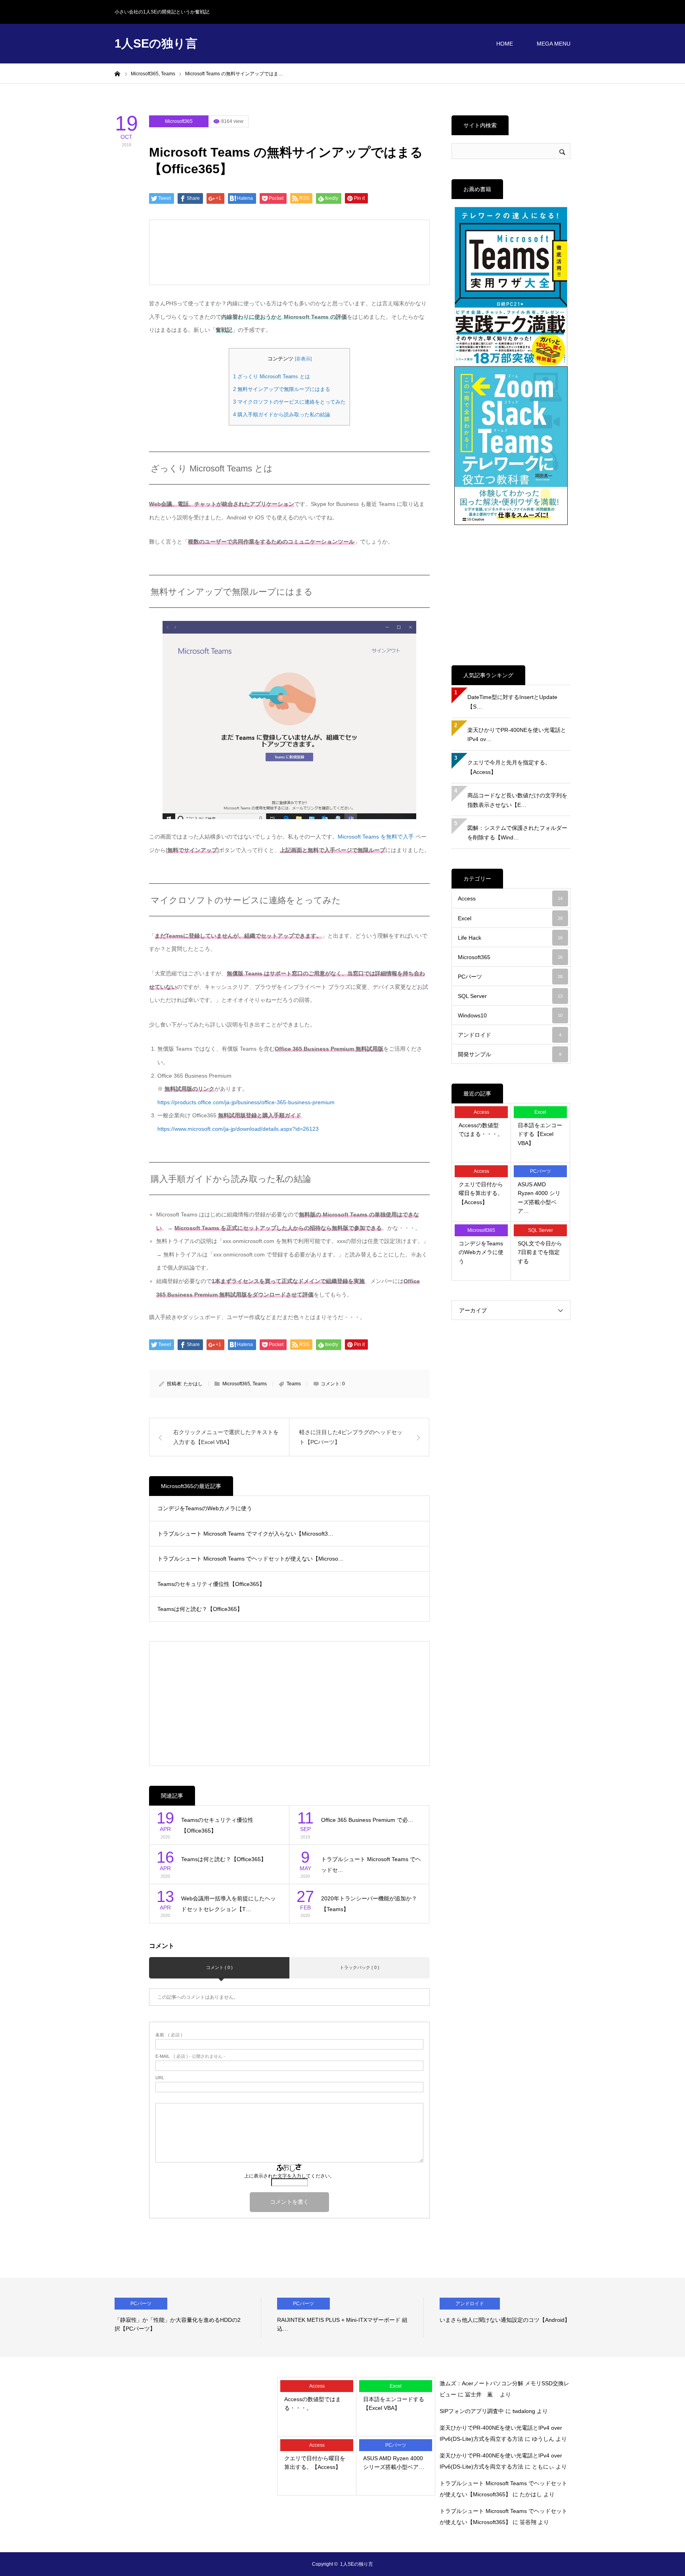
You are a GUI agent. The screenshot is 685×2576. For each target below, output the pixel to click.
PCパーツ (510, 977)
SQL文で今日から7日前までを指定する (540, 1252)
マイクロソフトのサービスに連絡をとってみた (289, 402)
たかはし (193, 1384)
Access (510, 898)
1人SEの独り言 (156, 43)
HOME (505, 44)
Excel (510, 918)
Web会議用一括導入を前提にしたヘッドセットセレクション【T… (229, 1904)
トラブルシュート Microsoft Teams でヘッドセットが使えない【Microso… (251, 1559)
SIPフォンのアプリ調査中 (472, 2411)
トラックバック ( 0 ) (360, 1967)
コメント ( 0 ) (219, 1967)
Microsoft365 (179, 121)
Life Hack (510, 938)
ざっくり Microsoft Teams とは (272, 376)
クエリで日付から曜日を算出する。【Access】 (481, 1193)
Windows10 (510, 1015)
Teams (260, 1384)
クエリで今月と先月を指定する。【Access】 (509, 767)
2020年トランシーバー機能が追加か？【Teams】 (369, 1904)
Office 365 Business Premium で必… (367, 1820)
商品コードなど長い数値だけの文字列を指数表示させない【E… (517, 800)
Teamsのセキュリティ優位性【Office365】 (211, 1584)
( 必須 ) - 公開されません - (190, 2056)
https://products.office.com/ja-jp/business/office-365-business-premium (246, 1102)
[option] (188, 2317)
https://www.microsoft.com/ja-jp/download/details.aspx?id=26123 (238, 1129)
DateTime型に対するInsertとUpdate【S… (512, 702)
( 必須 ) (169, 2035)
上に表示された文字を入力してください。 (289, 2176)
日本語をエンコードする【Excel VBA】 (540, 1134)
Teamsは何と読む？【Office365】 (200, 1609)
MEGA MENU (554, 44)
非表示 (303, 359)
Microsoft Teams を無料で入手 (376, 837)
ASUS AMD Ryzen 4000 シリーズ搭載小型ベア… (539, 1198)
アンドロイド (510, 1035)
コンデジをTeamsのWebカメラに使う (205, 1508)
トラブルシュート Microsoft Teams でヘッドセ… (371, 1864)
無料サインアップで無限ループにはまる (282, 389)
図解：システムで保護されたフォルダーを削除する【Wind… (517, 833)
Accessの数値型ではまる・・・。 (481, 1130)
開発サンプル (510, 1054)
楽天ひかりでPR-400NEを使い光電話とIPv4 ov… (517, 735)
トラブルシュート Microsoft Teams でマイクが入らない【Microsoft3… (245, 1534)
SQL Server (510, 996)
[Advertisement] (225, 252)
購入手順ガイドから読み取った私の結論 (282, 415)
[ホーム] (117, 73)
